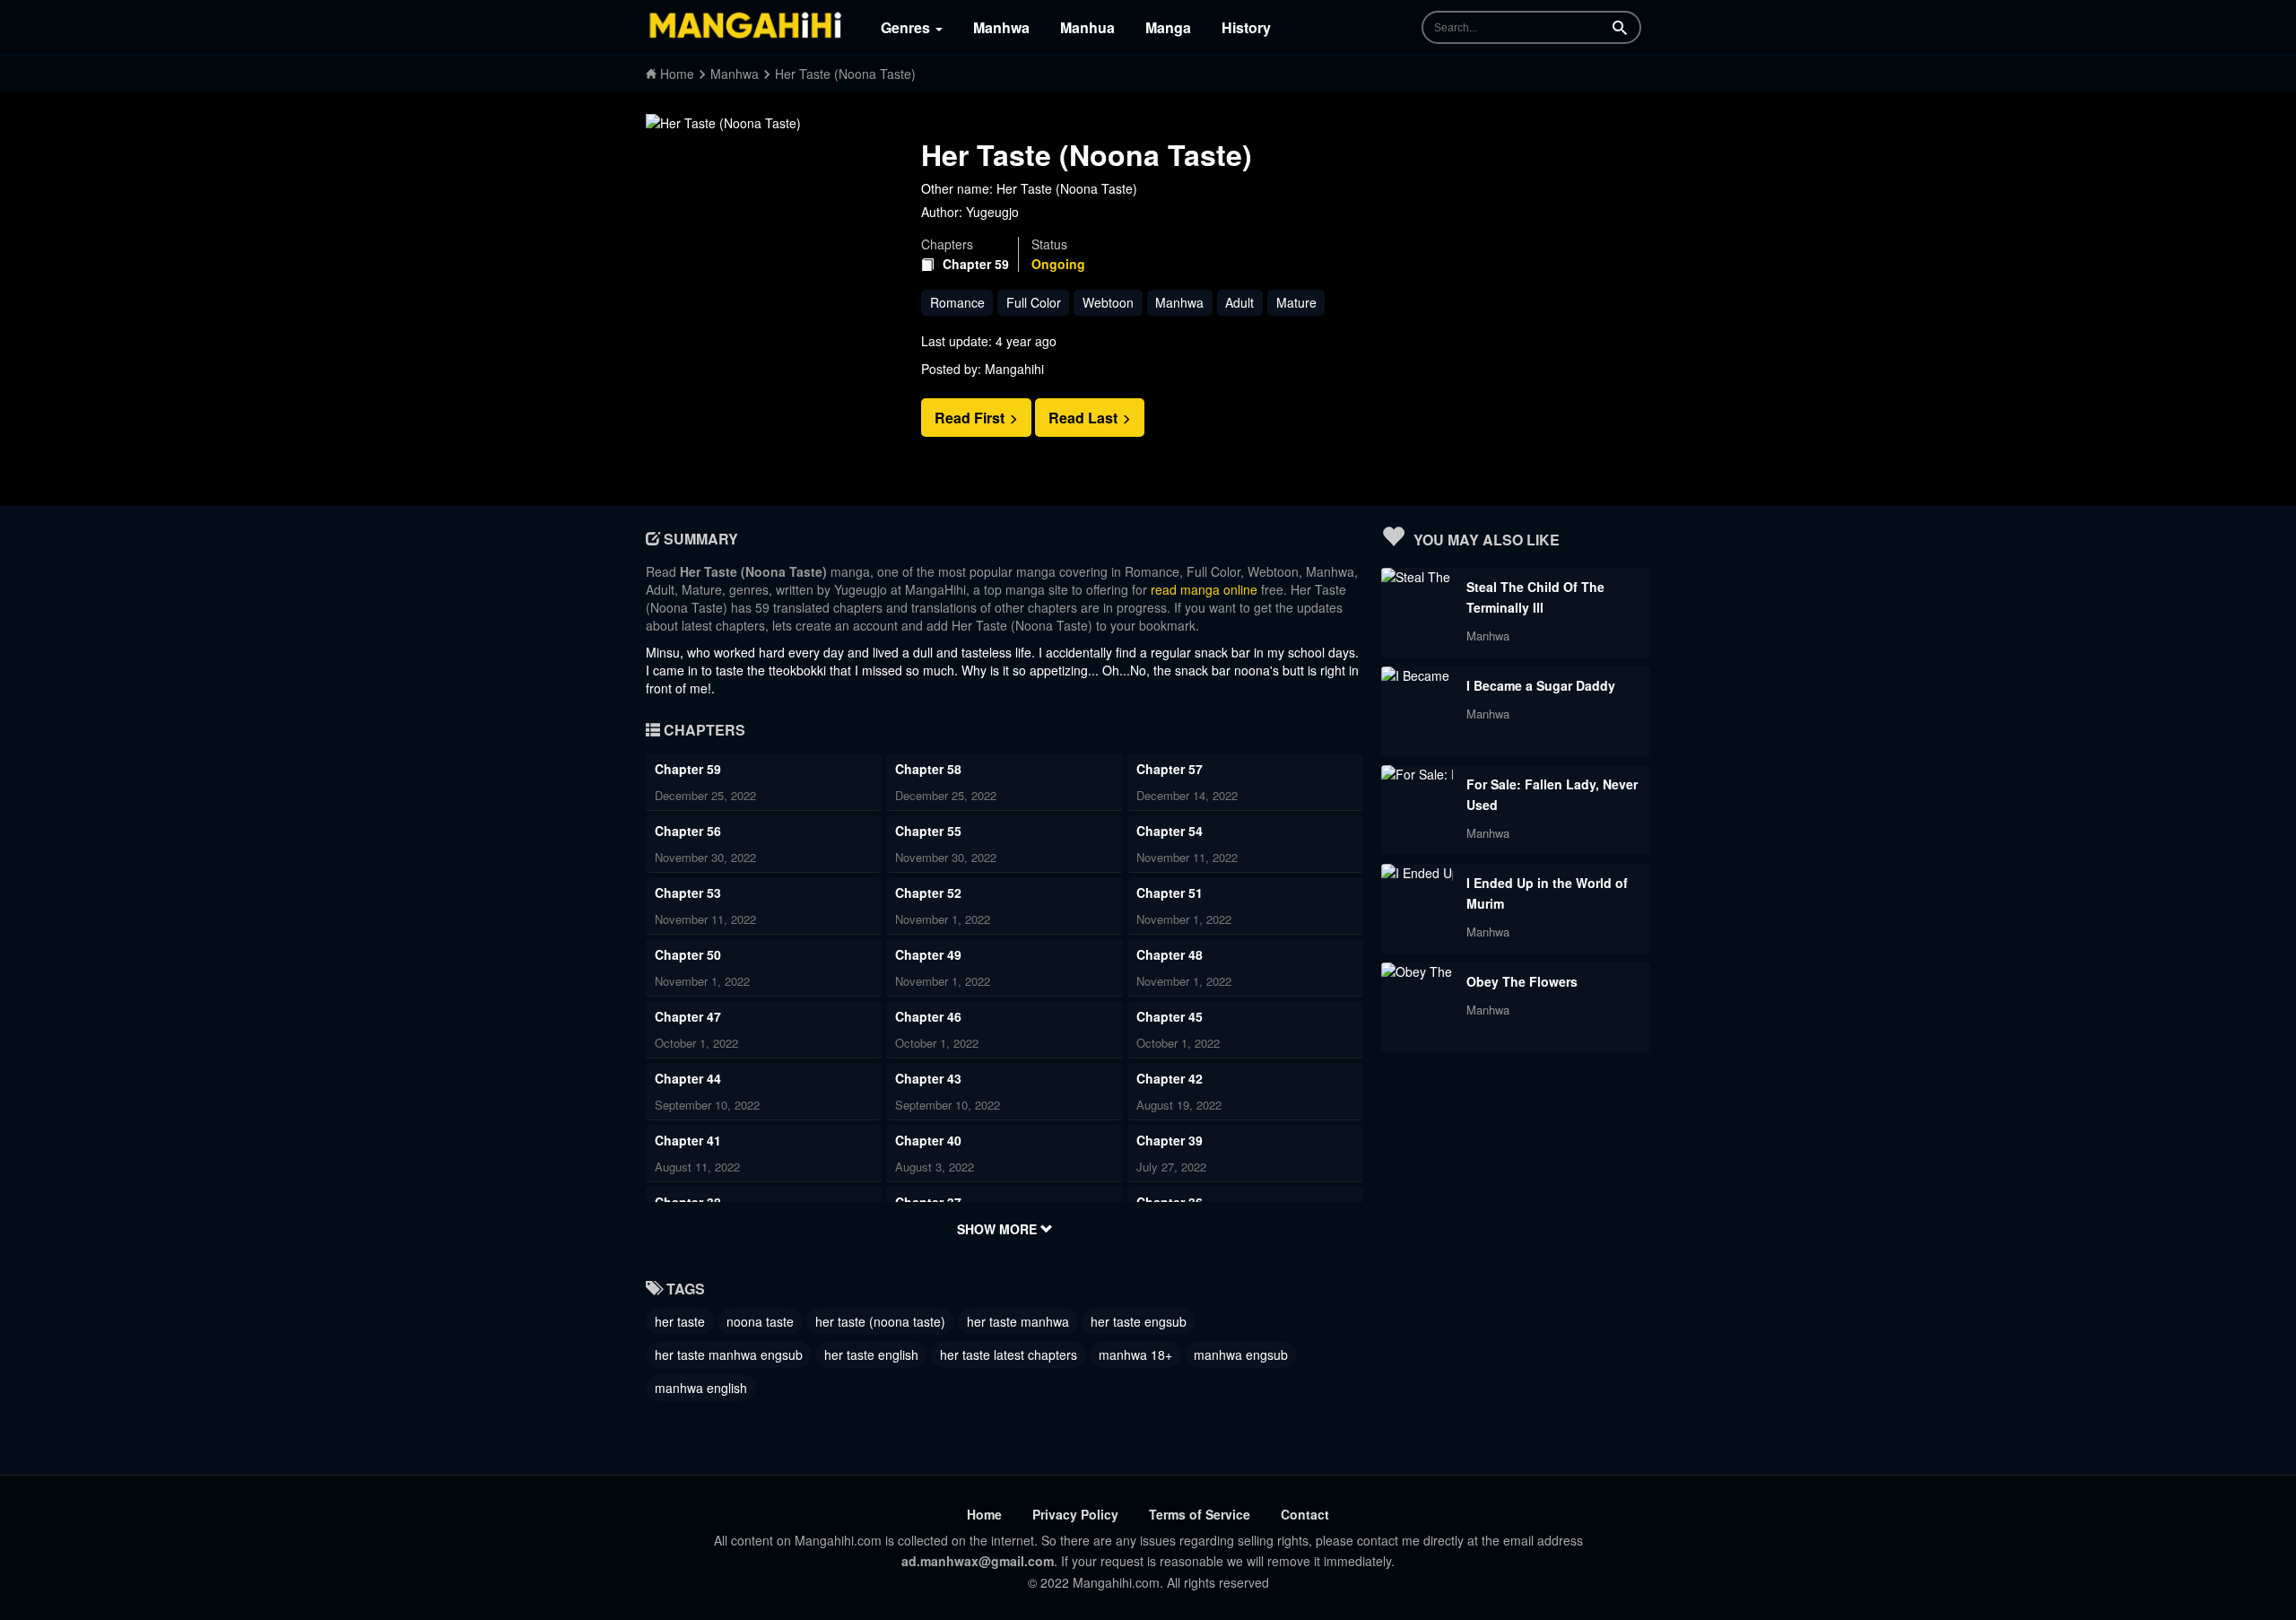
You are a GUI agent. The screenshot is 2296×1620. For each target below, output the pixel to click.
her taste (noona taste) (880, 1321)
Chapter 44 (688, 1078)
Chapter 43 (928, 1078)
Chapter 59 (976, 264)
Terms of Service (1200, 1514)
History (1246, 27)
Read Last (1085, 418)
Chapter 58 (928, 769)
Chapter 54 (1170, 831)
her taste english (871, 1354)
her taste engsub (1139, 1321)
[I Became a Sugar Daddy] (1417, 675)
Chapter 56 (688, 831)
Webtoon (1108, 302)
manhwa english (701, 1388)
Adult (1239, 302)
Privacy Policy (1075, 1514)
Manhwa (1001, 27)
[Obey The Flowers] (1417, 971)
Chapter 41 (688, 1140)
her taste (680, 1321)
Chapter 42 (1170, 1078)
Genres (907, 27)
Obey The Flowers (1522, 981)
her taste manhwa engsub (729, 1354)
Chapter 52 (928, 893)
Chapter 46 (928, 1016)
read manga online (1204, 589)
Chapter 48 (1170, 954)
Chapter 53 (688, 893)
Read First (971, 418)
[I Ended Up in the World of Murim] (1417, 873)
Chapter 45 (1170, 1016)
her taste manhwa (1018, 1321)
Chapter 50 (688, 954)
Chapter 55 (928, 831)
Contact (1305, 1514)
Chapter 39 (1170, 1140)
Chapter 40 (928, 1140)
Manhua (1087, 27)
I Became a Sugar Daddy (1541, 685)
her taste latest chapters (1009, 1354)
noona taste (760, 1321)
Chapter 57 (1170, 769)
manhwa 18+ (1135, 1354)
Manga (1168, 27)
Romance (957, 302)
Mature (1296, 302)
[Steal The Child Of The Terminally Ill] (1417, 577)
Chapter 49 (928, 954)
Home (984, 1514)
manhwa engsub (1241, 1354)
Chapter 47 (688, 1016)
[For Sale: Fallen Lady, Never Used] (1417, 774)
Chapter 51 (1170, 893)
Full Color (1034, 302)
